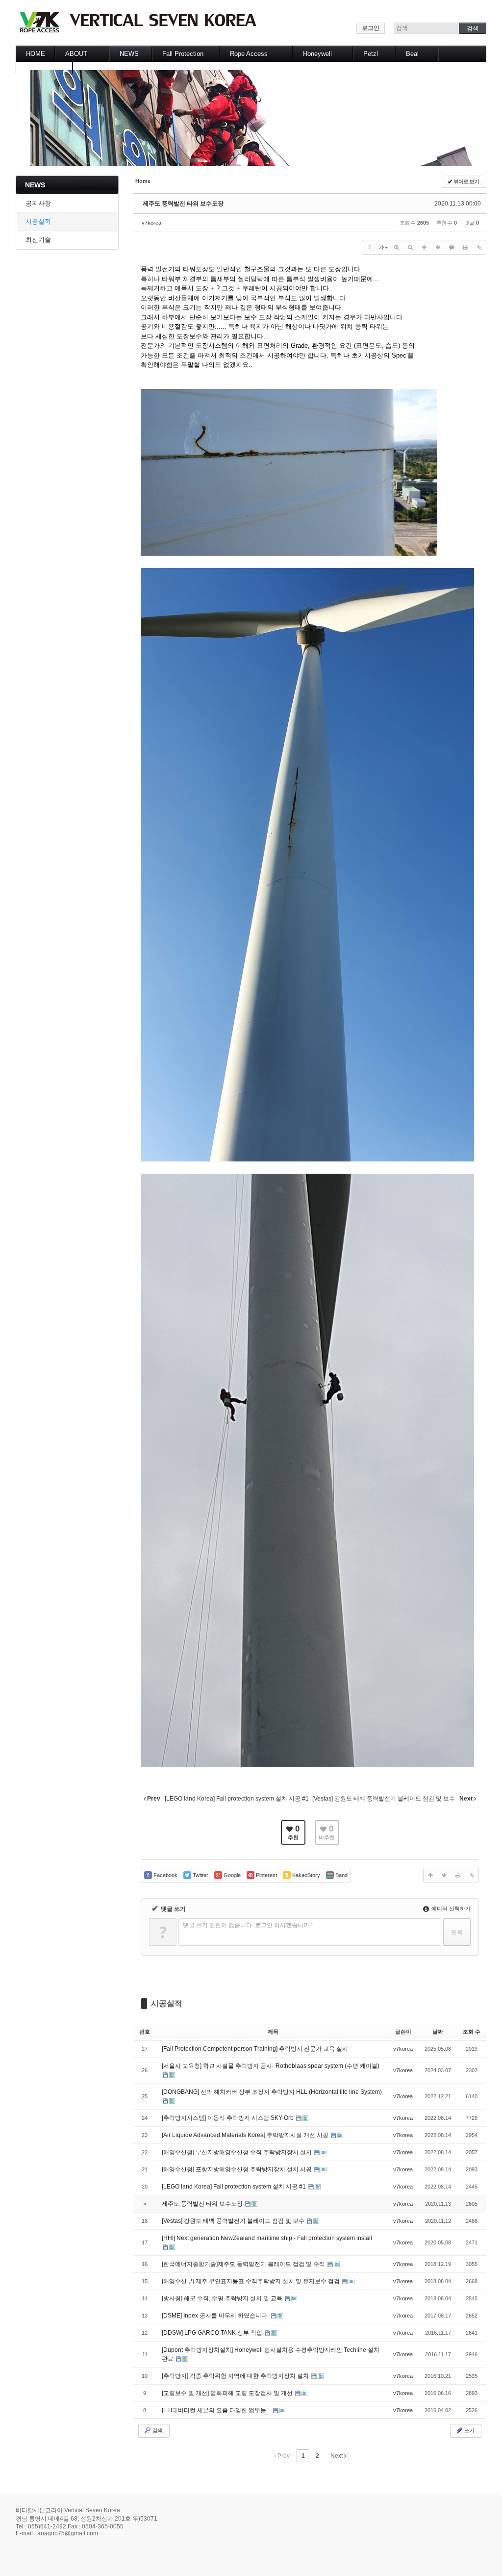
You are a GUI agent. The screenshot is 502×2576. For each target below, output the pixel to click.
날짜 (438, 2032)
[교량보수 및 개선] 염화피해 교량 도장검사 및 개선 (228, 2393)
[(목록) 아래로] (438, 247)
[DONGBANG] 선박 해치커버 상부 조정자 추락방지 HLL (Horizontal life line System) (272, 2092)
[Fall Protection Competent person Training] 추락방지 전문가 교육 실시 (255, 2049)
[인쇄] (465, 247)
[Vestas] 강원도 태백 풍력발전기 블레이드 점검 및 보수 (234, 2221)
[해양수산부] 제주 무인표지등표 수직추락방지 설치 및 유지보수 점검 (251, 2281)
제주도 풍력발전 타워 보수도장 (183, 204)
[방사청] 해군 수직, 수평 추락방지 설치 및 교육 (223, 2298)
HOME (36, 54)
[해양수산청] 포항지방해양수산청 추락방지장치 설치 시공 (238, 2169)
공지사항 (38, 203)
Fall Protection (183, 54)
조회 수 (472, 2032)
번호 (145, 2032)
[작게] (410, 247)
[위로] (424, 247)
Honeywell (317, 54)
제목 (273, 2032)
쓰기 (469, 2430)
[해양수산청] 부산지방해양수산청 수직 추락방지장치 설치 (238, 2152)
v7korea (151, 223)
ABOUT (76, 54)
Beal (412, 54)
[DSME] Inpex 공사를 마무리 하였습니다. (216, 2316)
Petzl (371, 54)
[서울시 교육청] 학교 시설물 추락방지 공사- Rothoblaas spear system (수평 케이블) (271, 2066)
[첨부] (479, 247)
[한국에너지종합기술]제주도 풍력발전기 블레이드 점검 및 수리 (244, 2264)
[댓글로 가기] (452, 247)
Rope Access (249, 54)
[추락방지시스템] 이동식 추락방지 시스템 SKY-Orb (228, 2118)
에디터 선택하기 (450, 1908)
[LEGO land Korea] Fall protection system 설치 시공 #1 (235, 2187)
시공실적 (38, 221)
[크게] (397, 247)
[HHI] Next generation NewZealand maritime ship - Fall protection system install (267, 2238)
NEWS (129, 54)
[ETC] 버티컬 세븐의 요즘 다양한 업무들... (217, 2410)
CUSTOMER (44, 65)
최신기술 (38, 240)
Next (337, 2456)
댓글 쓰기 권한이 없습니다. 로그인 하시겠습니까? (248, 1925)
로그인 (371, 28)
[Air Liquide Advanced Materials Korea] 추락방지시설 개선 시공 (246, 2135)
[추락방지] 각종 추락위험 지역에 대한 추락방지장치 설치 (236, 2376)
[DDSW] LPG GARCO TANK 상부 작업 (213, 2333)
